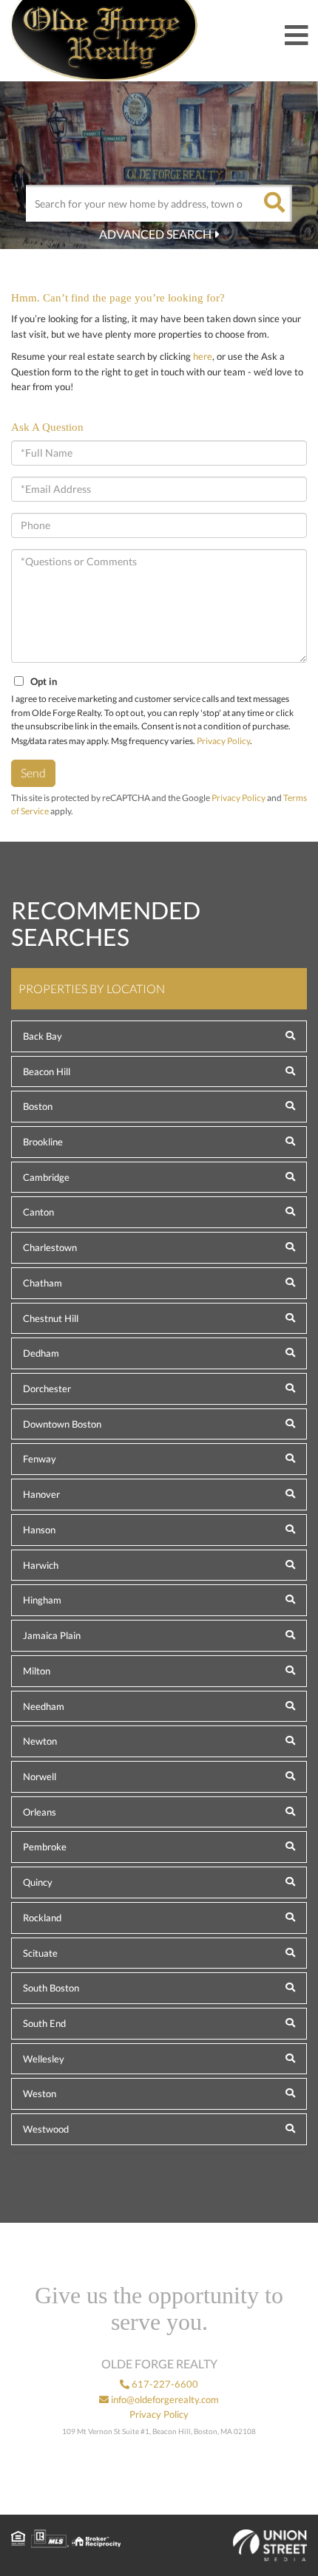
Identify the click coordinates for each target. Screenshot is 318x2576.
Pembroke (45, 1847)
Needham (44, 1706)
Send (33, 773)
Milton (37, 1671)
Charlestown (50, 1247)
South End (44, 2023)
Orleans (40, 1812)
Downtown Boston (62, 1424)
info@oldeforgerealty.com (164, 2399)
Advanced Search (155, 234)
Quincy (38, 1882)
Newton (40, 1741)
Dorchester (47, 1388)
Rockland (42, 1918)
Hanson (39, 1530)
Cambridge (46, 1177)
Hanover (41, 1494)
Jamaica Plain (52, 1635)
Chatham (43, 1283)
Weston (40, 2093)
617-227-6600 (164, 2384)
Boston (38, 1106)
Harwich (41, 1565)
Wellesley (44, 2059)
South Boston (51, 1988)
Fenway (40, 1459)
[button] (274, 203)
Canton (38, 1212)
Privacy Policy (223, 741)
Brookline (43, 1142)
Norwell (40, 1776)
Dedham (41, 1353)
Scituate (40, 1953)
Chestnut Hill (51, 1318)
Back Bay (43, 1036)
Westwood (46, 2129)
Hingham (42, 1600)
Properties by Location (92, 988)
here (203, 356)
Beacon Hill (47, 1071)
